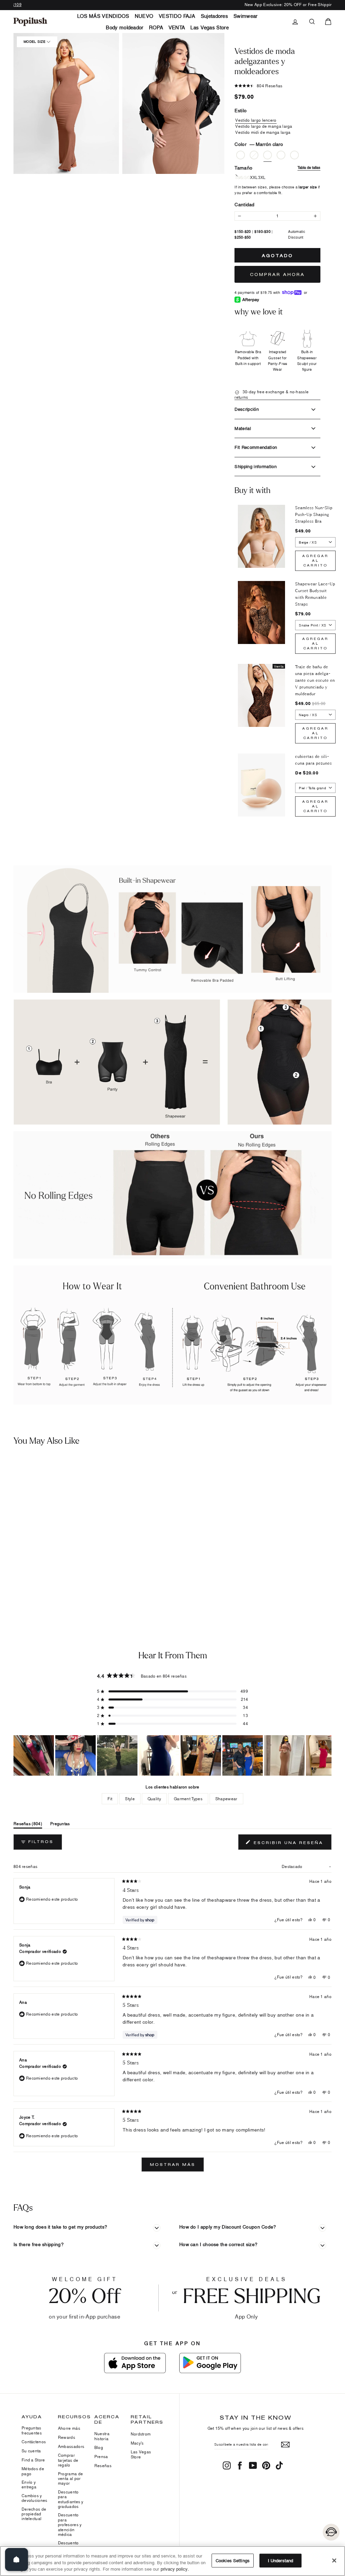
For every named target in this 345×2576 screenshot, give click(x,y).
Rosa (241, 155)
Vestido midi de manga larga (263, 132)
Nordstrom (141, 2434)
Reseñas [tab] (28, 1825)
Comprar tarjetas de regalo (68, 2460)
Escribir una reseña (291, 1844)
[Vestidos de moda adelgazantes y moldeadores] (42, 1514)
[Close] (334, 2560)
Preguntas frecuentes (32, 2430)
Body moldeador (124, 27)
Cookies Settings (233, 2560)
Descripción (247, 409)
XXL (254, 178)
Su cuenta (31, 2451)
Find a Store (33, 2460)
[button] (66, 103)
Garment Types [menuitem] (188, 1799)
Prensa (101, 2457)
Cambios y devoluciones (35, 2498)
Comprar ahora (277, 274)
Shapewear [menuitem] (226, 1799)
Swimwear (245, 16)
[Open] (17, 2559)
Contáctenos (34, 2442)
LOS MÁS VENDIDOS (103, 16)
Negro (254, 155)
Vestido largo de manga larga (264, 126)
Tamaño (277, 168)
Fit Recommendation (256, 447)
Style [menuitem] (130, 1799)
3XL (262, 178)
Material (243, 428)
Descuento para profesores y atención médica (70, 2525)
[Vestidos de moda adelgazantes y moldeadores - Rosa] (8, 1580)
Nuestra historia (102, 2436)
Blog (99, 2447)
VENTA (177, 27)
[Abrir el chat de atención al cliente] (331, 2532)
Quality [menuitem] (154, 1799)
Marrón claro (268, 155)
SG (247, 178)
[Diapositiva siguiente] (326, 1755)
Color (259, 144)
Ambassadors (71, 2446)
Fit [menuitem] (110, 1799)
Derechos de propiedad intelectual (34, 2514)
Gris (281, 155)
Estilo (241, 110)
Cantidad (244, 204)
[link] (30, 22)
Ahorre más (69, 2428)
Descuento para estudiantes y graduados (71, 2499)
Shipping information (256, 466)
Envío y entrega (29, 2485)
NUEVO (144, 16)
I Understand (281, 2560)
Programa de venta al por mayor (70, 2479)
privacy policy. (175, 2569)
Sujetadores (214, 16)
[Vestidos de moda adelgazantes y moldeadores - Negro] (19, 1580)
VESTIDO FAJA (177, 16)
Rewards (67, 2437)
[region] (172, 1755)
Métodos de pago (33, 2471)
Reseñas (103, 2466)
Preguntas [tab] (60, 1825)
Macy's (137, 2443)
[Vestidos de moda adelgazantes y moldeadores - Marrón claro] (29, 1580)
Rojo (294, 155)
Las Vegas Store (210, 27)
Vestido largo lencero (256, 120)
